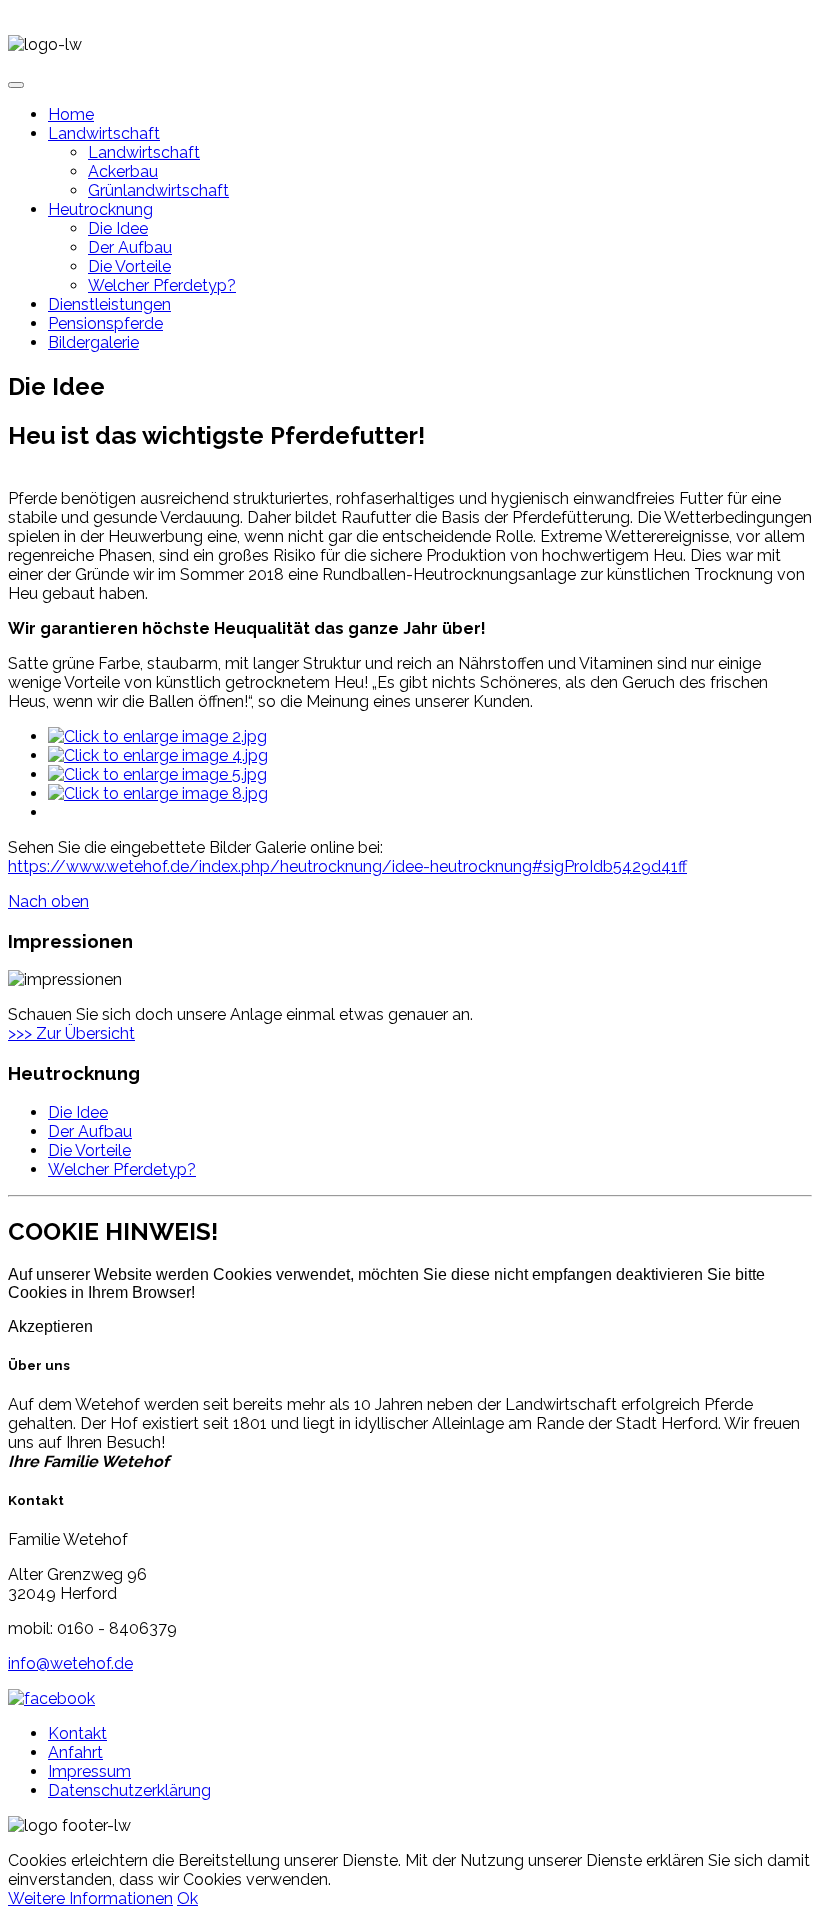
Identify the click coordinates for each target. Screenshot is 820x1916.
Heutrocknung (100, 209)
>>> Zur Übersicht (71, 1033)
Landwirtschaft (104, 133)
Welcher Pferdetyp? (162, 285)
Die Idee (118, 228)
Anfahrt (75, 1752)
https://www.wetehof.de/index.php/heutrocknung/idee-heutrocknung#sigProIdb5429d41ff (347, 866)
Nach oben (48, 901)
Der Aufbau (130, 247)
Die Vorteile (129, 266)
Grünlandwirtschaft (158, 190)
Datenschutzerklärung (129, 1790)
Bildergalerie (93, 342)
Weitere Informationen (90, 1898)
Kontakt (77, 1733)
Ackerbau (123, 171)
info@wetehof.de (70, 1663)
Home (71, 114)
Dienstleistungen (109, 304)
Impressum (89, 1771)
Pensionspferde (105, 323)
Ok (187, 1898)
